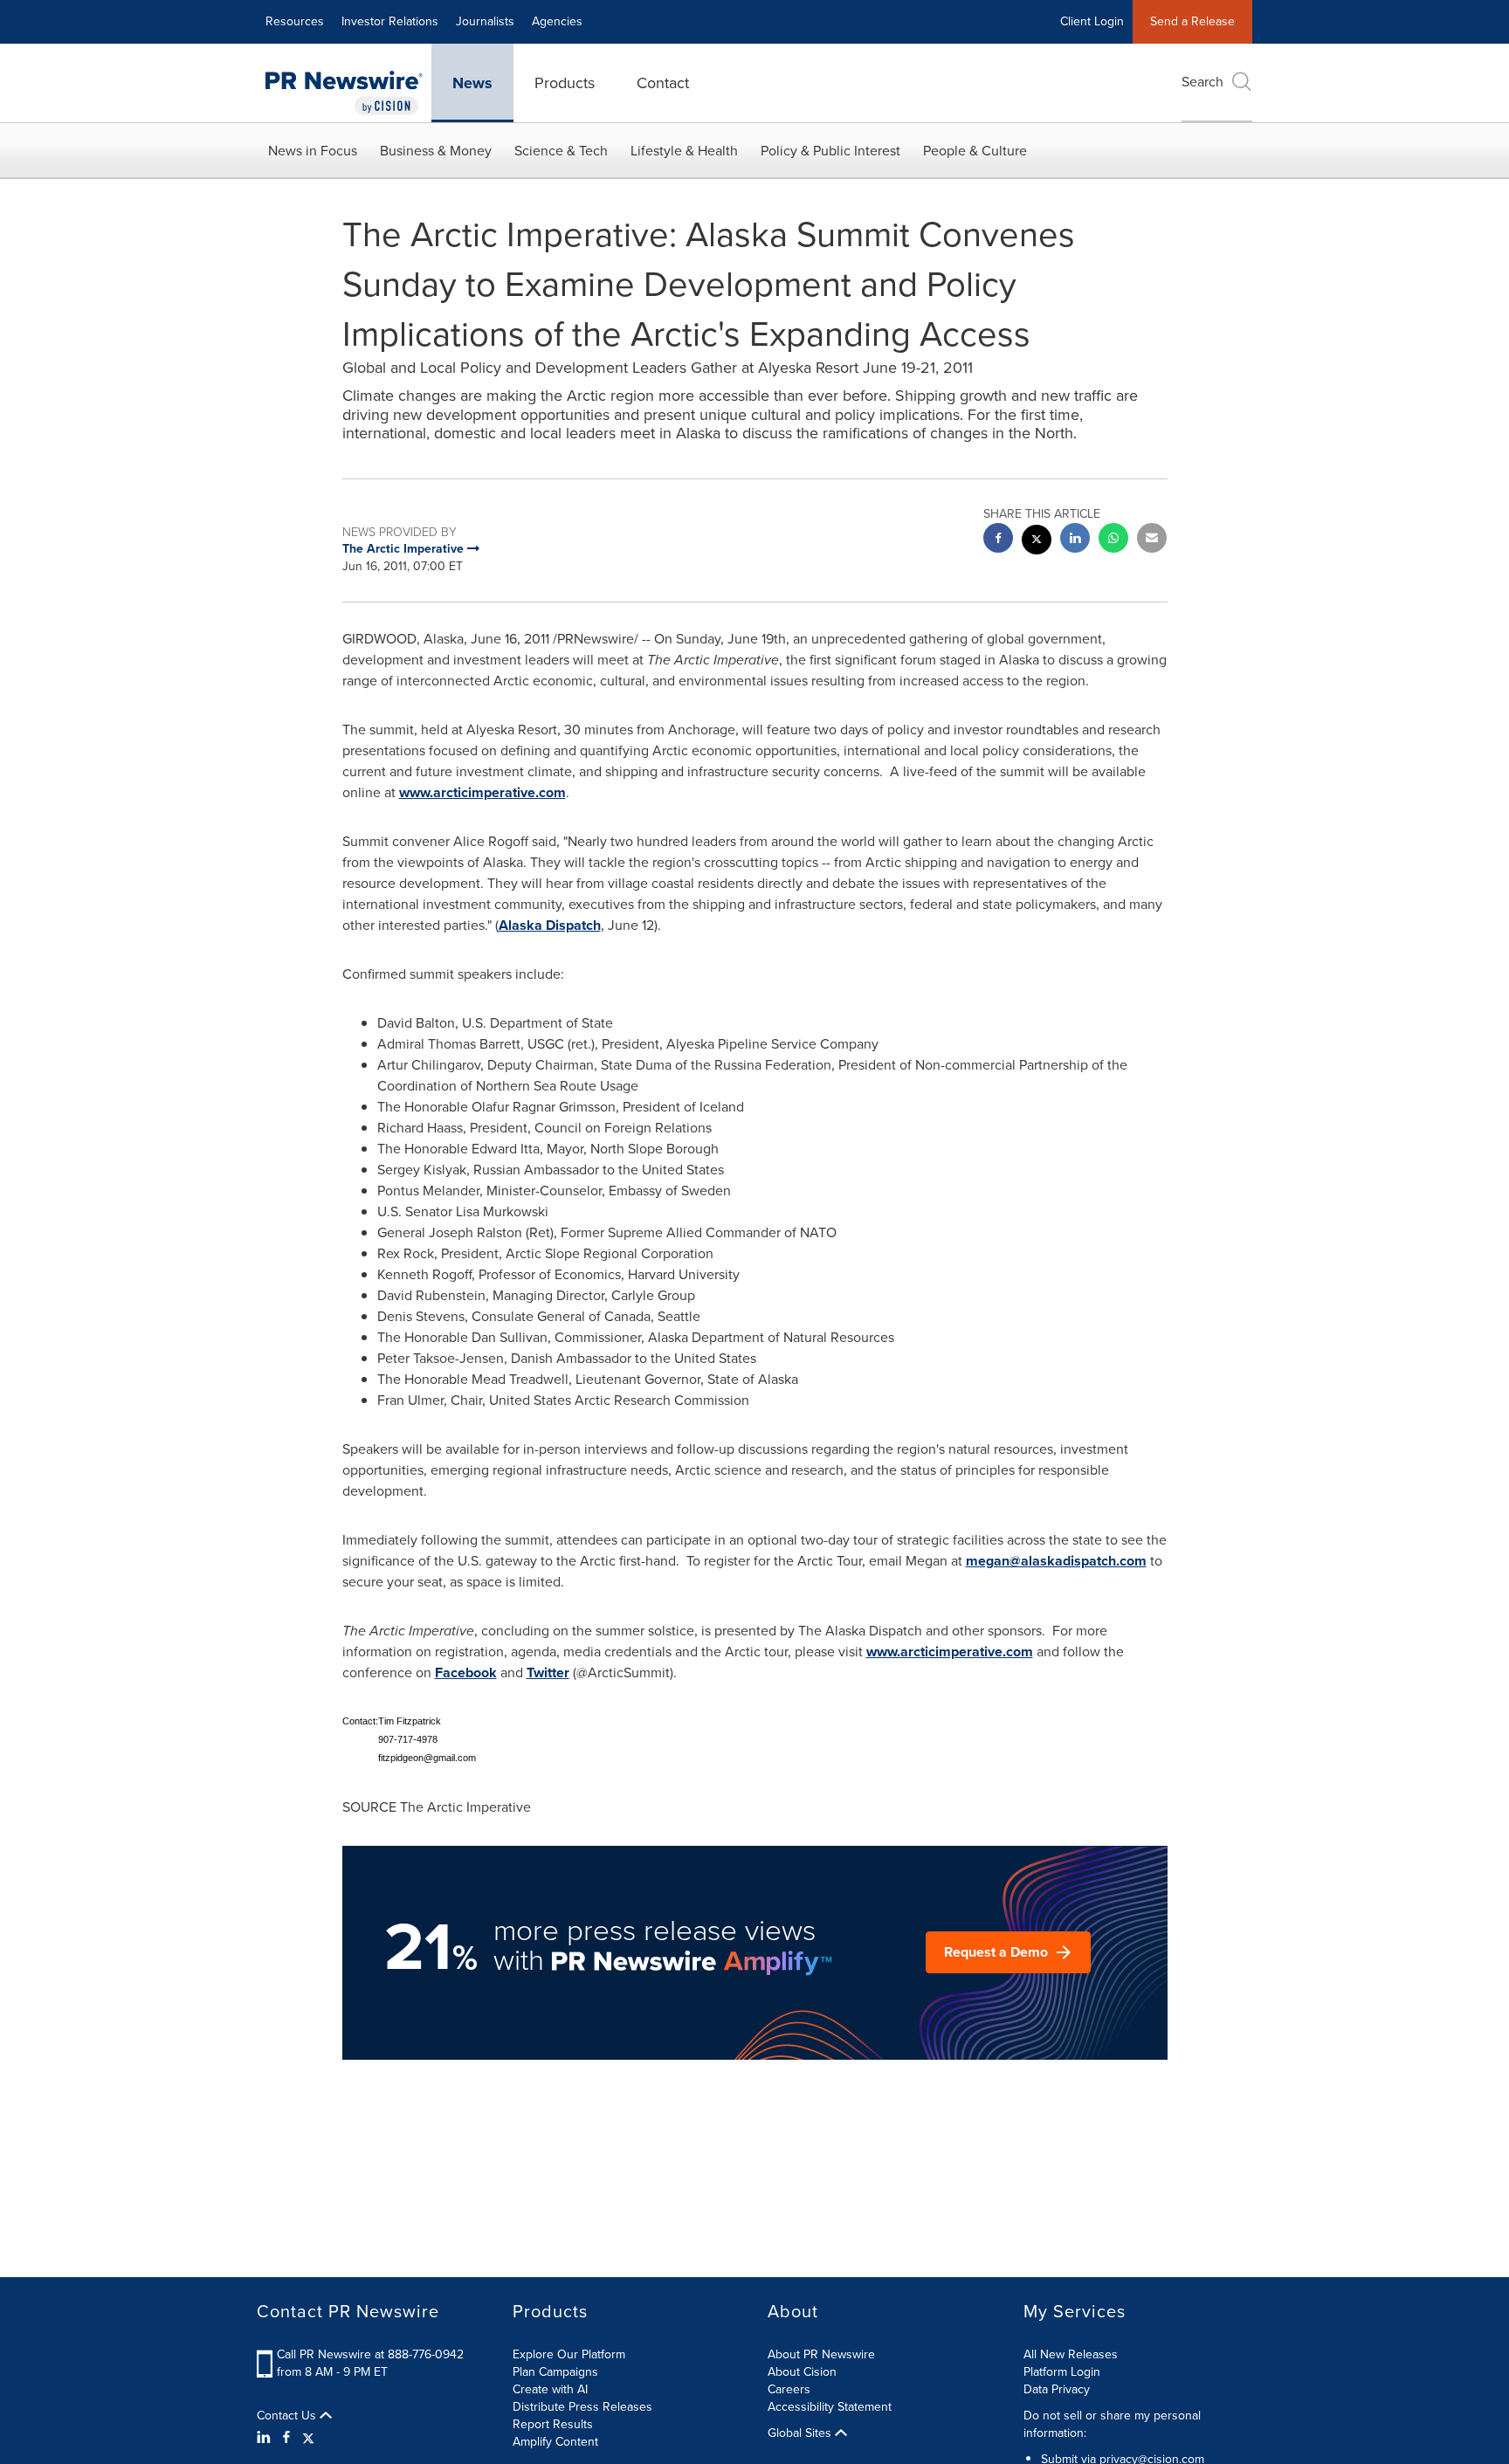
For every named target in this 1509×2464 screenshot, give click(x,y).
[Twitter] (308, 2438)
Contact (663, 83)
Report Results (553, 2424)
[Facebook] (286, 2438)
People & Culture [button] (975, 151)
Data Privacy (1057, 2389)
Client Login (1092, 21)
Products (565, 83)
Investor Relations (390, 21)
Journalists (485, 21)
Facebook (466, 1672)
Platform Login (1062, 2372)
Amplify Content (555, 2442)
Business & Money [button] (436, 151)
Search (1202, 82)
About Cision (802, 2372)
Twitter (548, 1672)
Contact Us (288, 2416)
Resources (295, 21)
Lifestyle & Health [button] (684, 151)
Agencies (557, 21)
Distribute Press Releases (582, 2407)
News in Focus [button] (313, 151)
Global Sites (801, 2433)
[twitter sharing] (1037, 542)
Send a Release (1192, 21)
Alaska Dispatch (550, 925)
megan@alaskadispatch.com (1056, 1561)
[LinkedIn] (266, 2438)
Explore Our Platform (569, 2354)
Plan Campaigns (555, 2372)
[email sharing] (1152, 540)
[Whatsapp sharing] (1113, 540)
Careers (789, 2389)
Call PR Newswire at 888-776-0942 (370, 2354)
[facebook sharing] (998, 540)
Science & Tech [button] (561, 151)
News (472, 83)
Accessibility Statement (830, 2407)
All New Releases (1071, 2354)
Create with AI (550, 2389)
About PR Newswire (821, 2354)
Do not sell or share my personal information (1112, 2424)
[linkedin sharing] (1075, 540)
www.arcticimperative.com (482, 792)
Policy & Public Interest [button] (830, 151)
